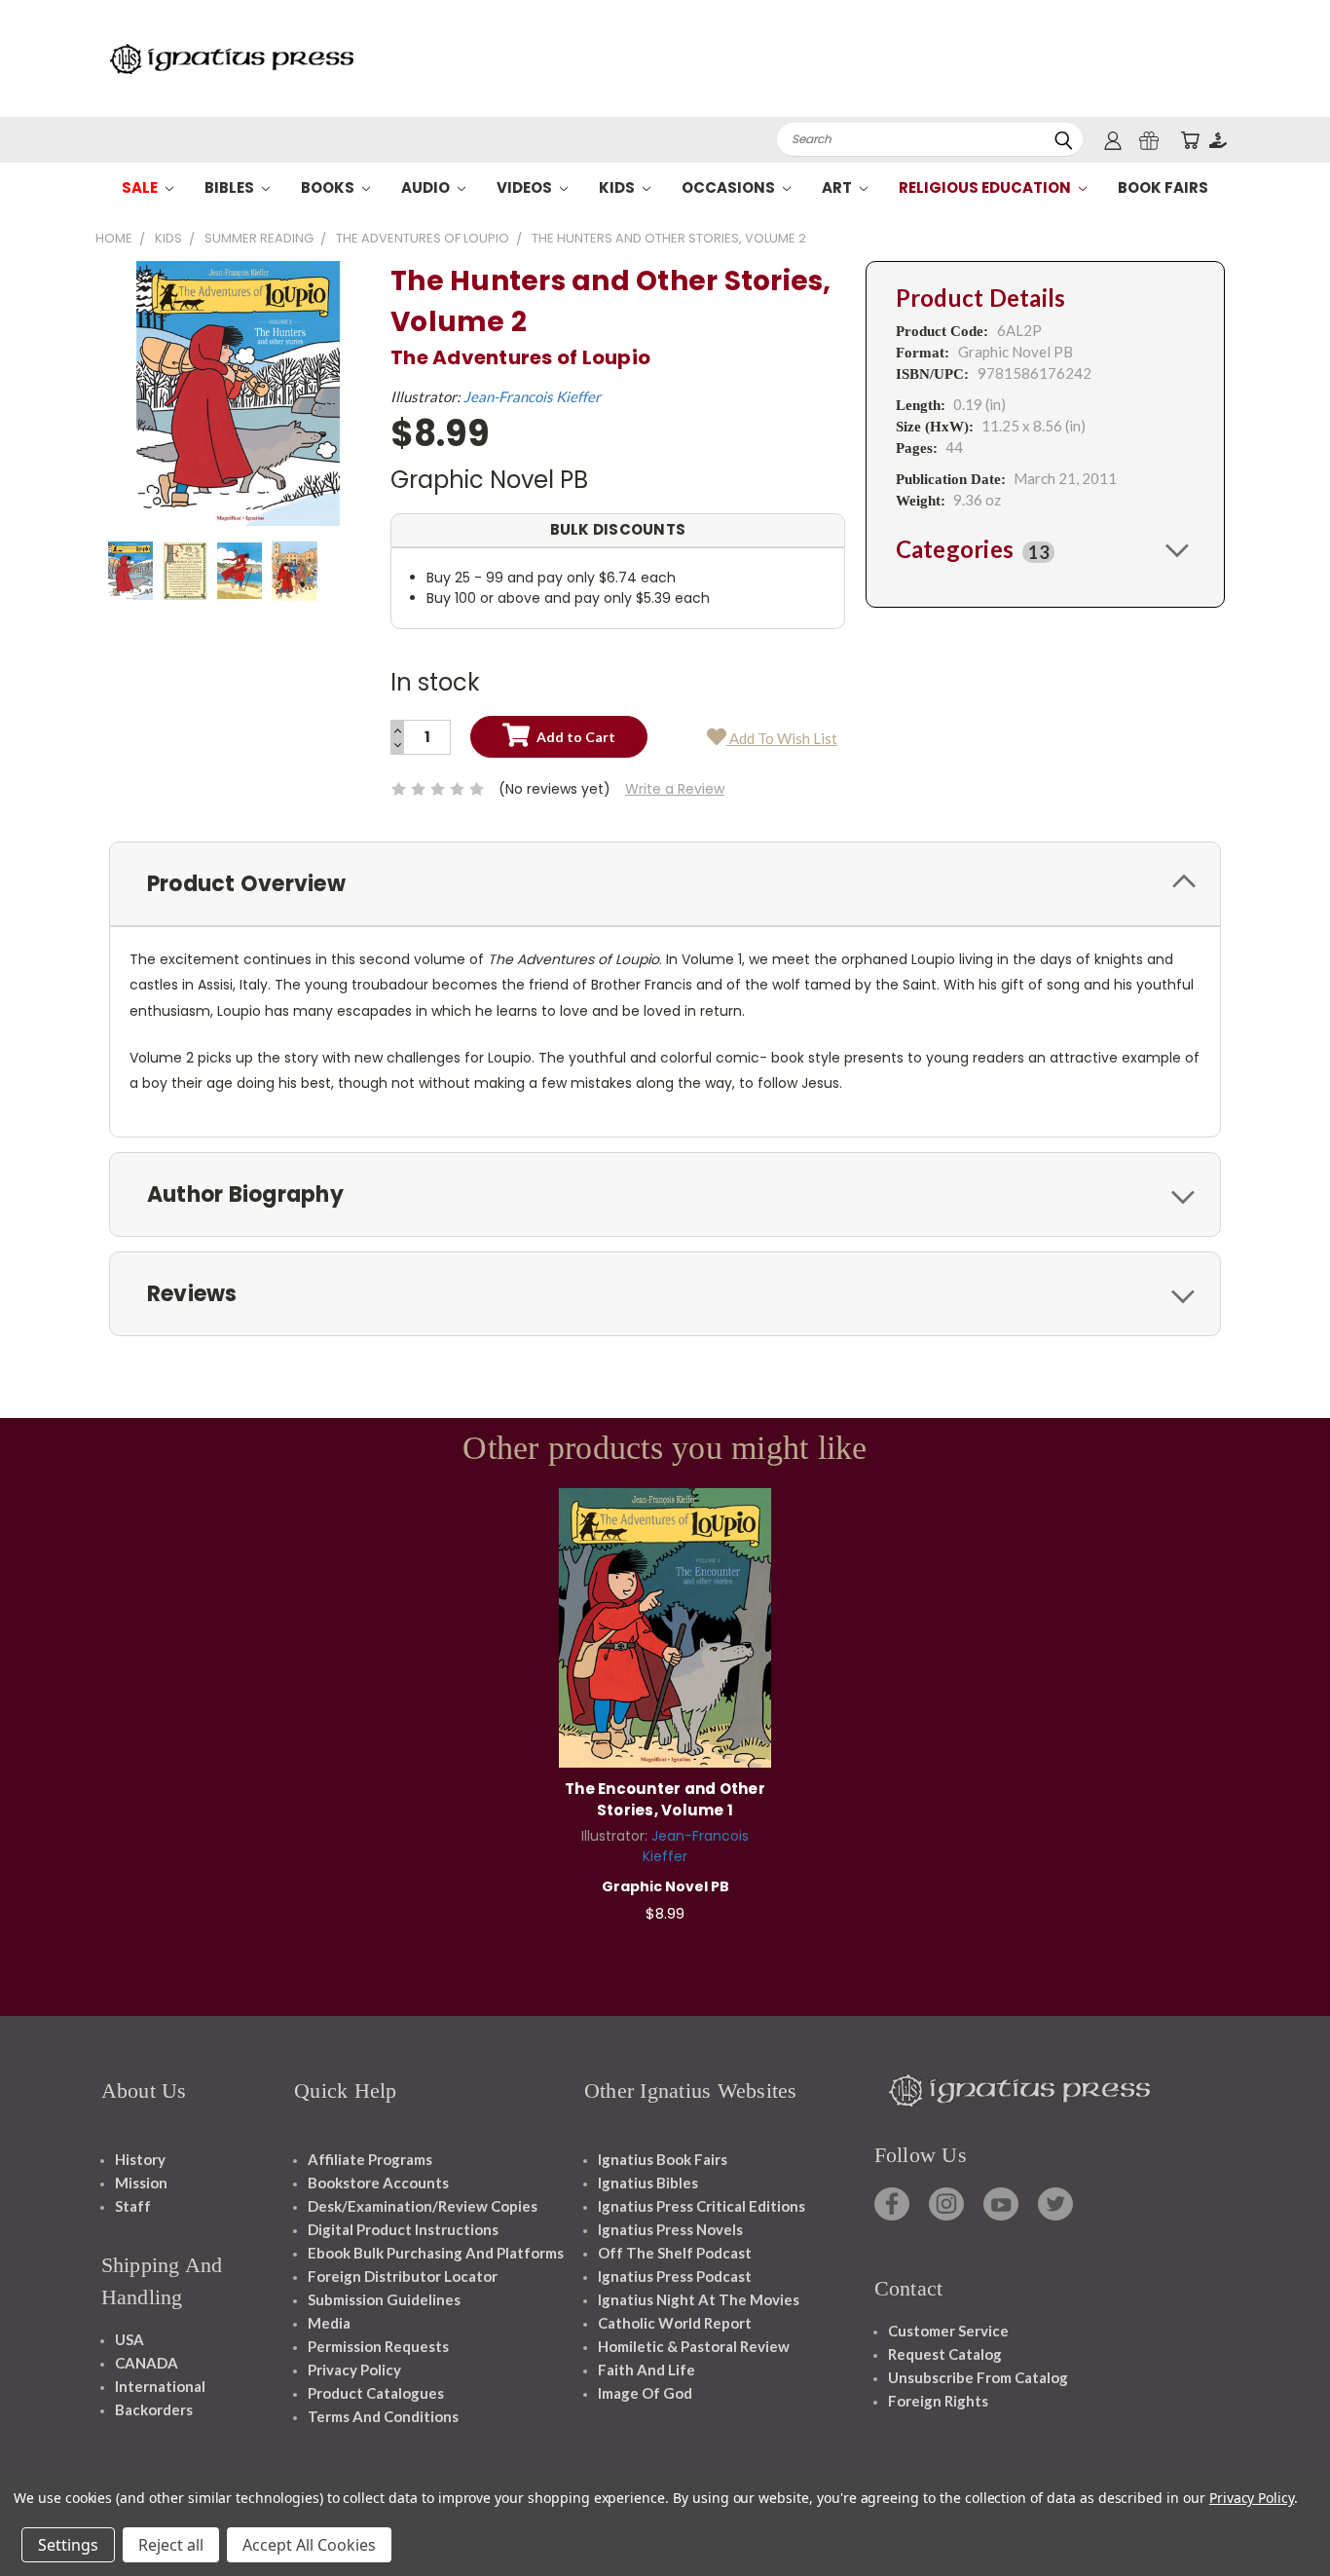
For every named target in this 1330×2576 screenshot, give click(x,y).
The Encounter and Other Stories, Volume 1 (665, 1800)
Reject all (171, 2545)
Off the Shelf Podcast (675, 2253)
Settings (68, 2545)
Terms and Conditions (383, 2416)
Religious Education (986, 187)
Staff (133, 2206)
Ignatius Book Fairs (663, 2159)
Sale (141, 187)
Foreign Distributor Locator (403, 2276)
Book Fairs (1163, 187)
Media (329, 2323)
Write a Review (675, 789)
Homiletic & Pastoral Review (694, 2346)
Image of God (645, 2393)
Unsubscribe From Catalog (978, 2377)
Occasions (730, 187)
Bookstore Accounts (378, 2183)
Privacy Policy (354, 2370)
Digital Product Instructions (403, 2229)
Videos (526, 187)
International (160, 2386)
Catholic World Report (675, 2323)
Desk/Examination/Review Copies (423, 2206)
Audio (427, 187)
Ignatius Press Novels (670, 2229)
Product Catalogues (376, 2393)
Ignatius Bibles (648, 2183)
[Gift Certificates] (1149, 140)
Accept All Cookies (309, 2545)
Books (329, 187)
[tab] (1045, 549)
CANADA (147, 2363)
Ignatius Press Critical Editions (702, 2206)
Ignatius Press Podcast (675, 2276)
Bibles (231, 187)
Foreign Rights (938, 2401)
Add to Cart (665, 1625)
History (140, 2159)
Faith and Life (647, 2370)
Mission (141, 2183)
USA (129, 2339)
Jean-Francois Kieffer (532, 396)
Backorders (154, 2409)
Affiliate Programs (370, 2159)
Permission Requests (378, 2346)
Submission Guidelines (384, 2299)
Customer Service (948, 2331)
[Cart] (1190, 140)
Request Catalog (945, 2354)
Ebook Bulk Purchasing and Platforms (436, 2253)
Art (838, 187)
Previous (1279, 2515)
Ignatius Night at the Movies (699, 2299)
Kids (618, 187)
